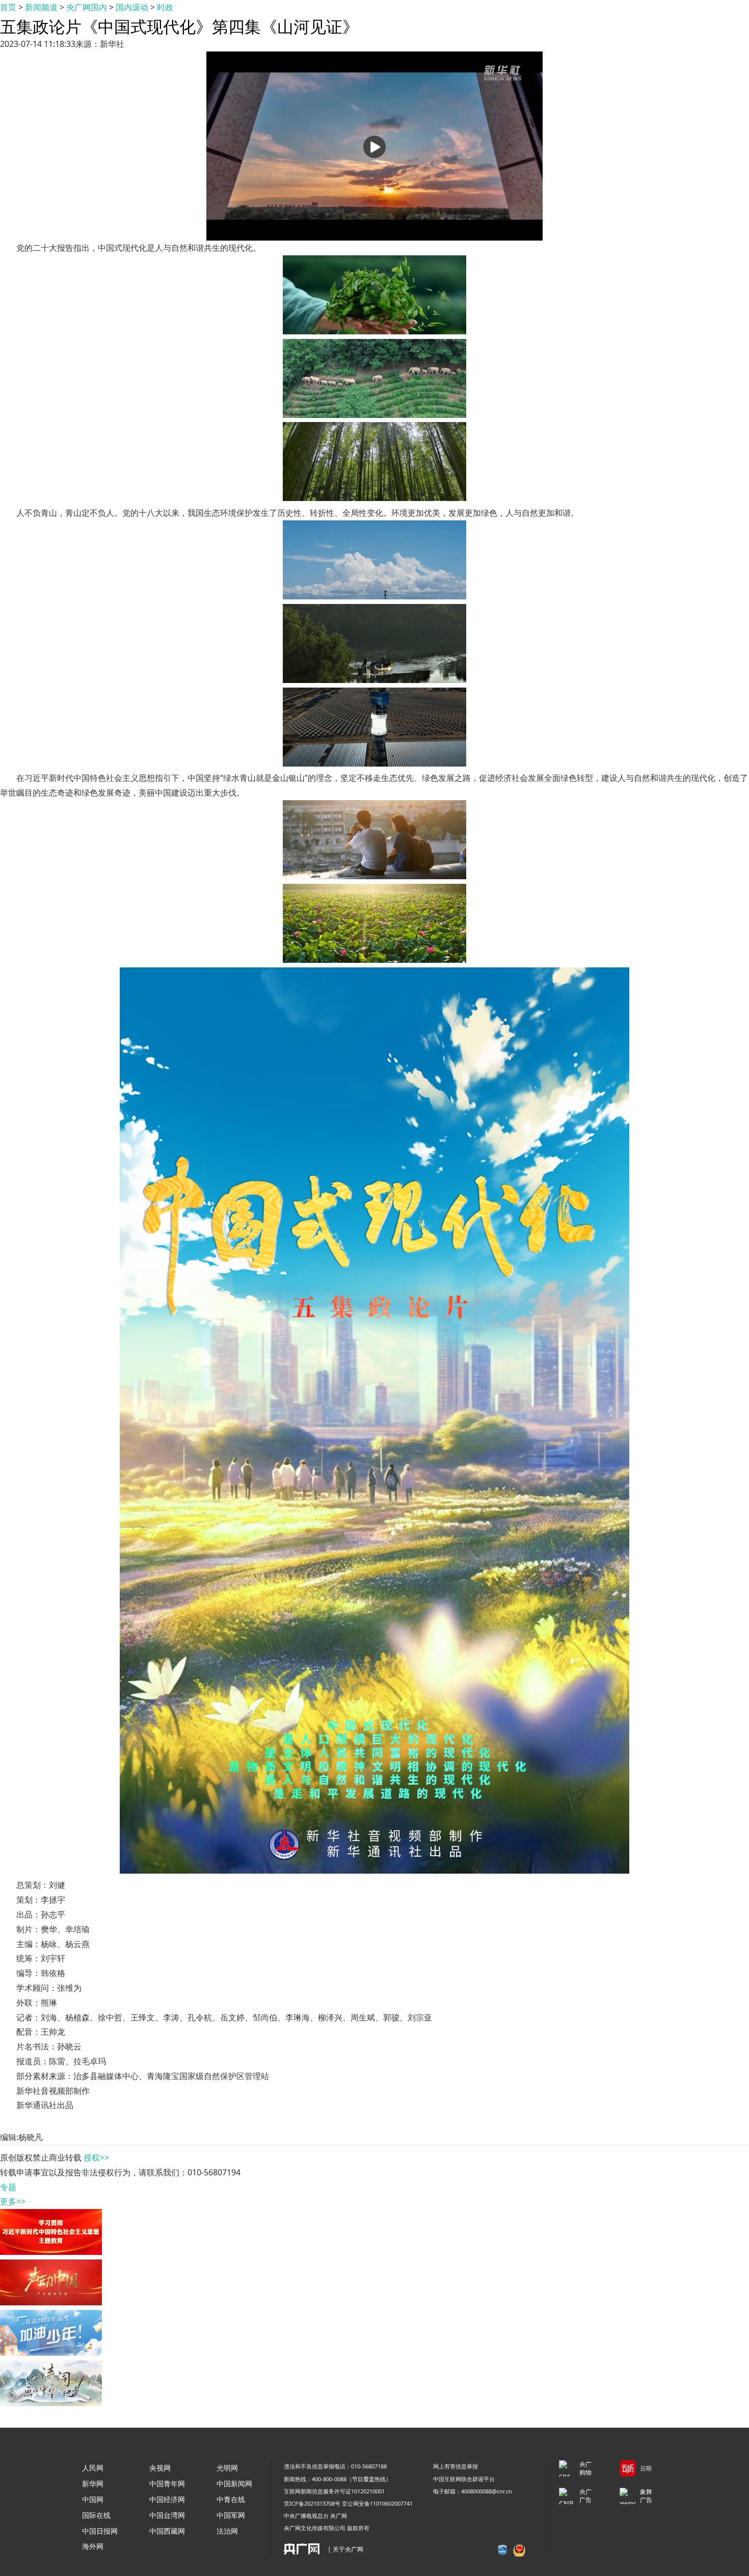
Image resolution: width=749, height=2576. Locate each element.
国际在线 (96, 2515)
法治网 (227, 2531)
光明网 (227, 2468)
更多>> (13, 2201)
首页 (8, 7)
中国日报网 (100, 2531)
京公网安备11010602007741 (377, 2503)
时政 (165, 7)
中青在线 (231, 2499)
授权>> (96, 2158)
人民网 (93, 2468)
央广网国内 (87, 7)
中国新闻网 (234, 2483)
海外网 (93, 2546)
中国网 (93, 2499)
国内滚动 (132, 7)
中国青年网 (167, 2483)
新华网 (93, 2483)
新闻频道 (41, 7)
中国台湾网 (167, 2515)
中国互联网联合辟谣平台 (464, 2479)
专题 (8, 2187)
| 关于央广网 (345, 2549)
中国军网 (231, 2515)
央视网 (160, 2468)
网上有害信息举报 (456, 2466)
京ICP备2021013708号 (312, 2503)
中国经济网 (167, 2499)
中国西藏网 (167, 2531)
